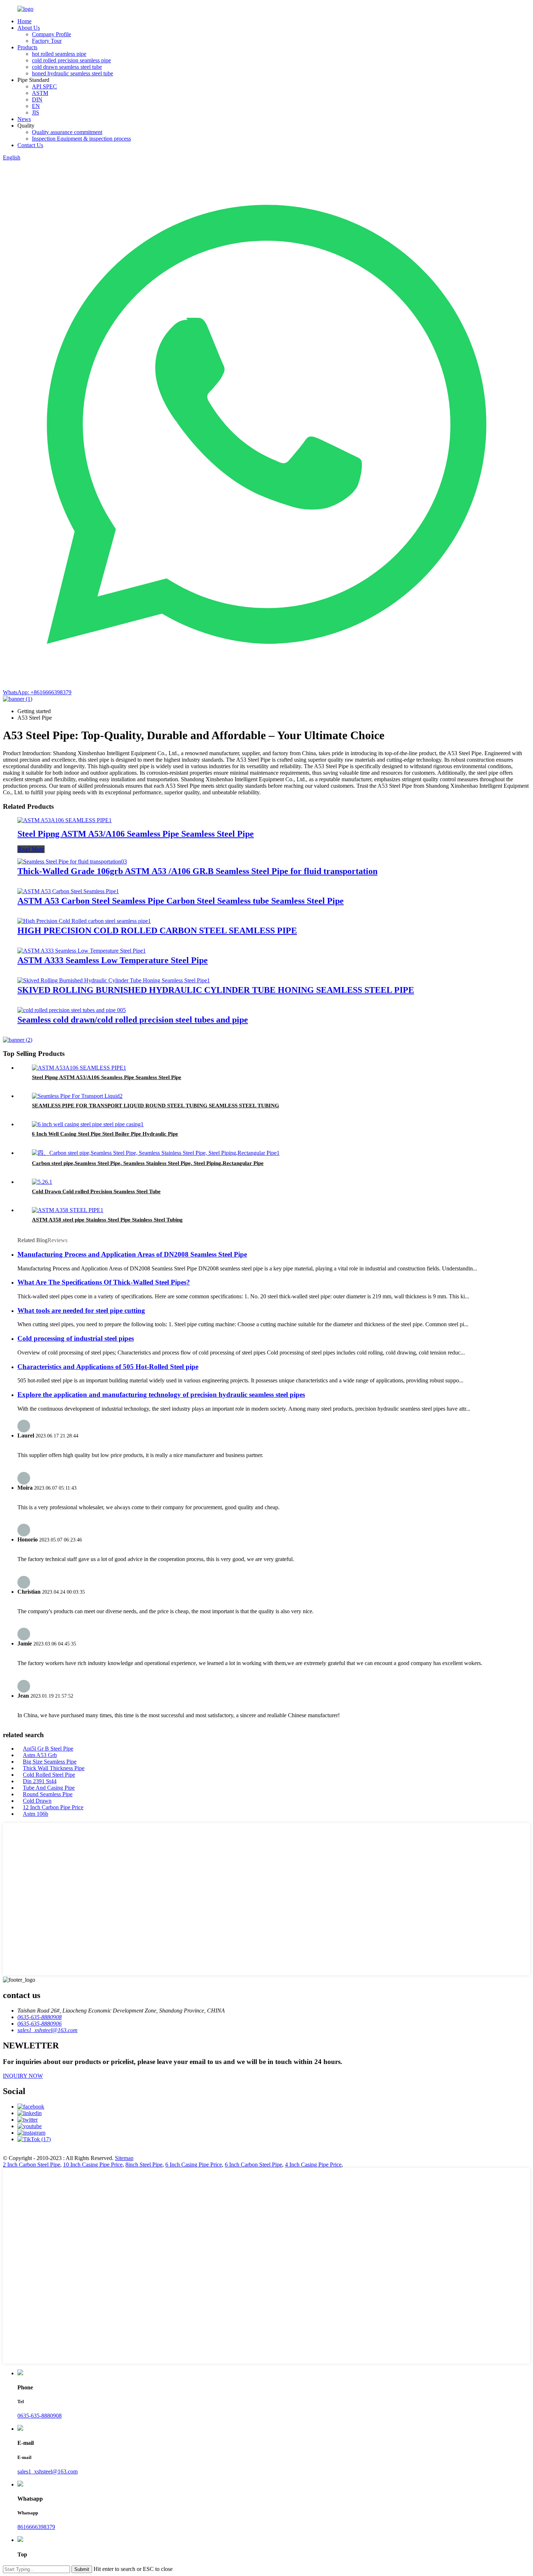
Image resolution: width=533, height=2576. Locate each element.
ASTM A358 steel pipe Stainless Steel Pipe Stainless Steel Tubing (107, 1220)
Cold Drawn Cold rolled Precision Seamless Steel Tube (96, 1191)
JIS (36, 113)
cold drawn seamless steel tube (67, 67)
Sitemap (124, 2158)
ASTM (40, 93)
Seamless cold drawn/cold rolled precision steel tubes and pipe (133, 1020)
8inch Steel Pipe (144, 2165)
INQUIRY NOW (23, 2076)
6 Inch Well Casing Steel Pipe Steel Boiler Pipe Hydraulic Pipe (105, 1134)
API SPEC (44, 86)
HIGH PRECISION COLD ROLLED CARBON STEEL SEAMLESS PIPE (157, 931)
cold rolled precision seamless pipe (71, 60)
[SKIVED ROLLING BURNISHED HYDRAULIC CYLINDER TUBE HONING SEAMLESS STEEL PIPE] (114, 980)
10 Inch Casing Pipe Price (93, 2165)
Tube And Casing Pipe (49, 1788)
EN (36, 106)
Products (27, 47)
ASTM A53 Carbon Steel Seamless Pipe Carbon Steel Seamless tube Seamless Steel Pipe (181, 901)
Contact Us (30, 145)
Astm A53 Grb (40, 1755)
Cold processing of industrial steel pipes (76, 1338)
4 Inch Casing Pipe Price (313, 2165)
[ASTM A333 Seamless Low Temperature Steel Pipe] (82, 951)
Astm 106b (36, 1814)
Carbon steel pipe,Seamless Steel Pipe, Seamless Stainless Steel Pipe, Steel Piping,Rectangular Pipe (148, 1163)
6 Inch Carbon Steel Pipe (253, 2165)
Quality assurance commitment (67, 132)
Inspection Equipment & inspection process (81, 139)
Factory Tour (47, 41)
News (24, 119)
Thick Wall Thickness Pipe (54, 1768)
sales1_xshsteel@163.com (47, 2471)
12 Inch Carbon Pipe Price (53, 1807)
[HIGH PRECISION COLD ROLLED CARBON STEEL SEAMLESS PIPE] (84, 921)
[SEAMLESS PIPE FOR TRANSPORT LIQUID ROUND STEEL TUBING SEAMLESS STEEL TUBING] (77, 1096)
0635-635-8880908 (40, 2416)
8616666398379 (36, 2527)
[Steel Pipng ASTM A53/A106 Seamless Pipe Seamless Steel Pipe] (65, 820)
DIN (37, 99)
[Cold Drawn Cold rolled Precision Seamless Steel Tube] (42, 1182)
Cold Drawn (37, 1801)
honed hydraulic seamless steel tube (73, 73)
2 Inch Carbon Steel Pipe (32, 2165)
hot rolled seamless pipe (59, 54)
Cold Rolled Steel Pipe (49, 1775)
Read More (31, 849)
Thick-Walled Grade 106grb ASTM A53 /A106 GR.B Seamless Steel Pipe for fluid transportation (197, 871)
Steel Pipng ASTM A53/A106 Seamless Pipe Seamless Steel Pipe (136, 834)
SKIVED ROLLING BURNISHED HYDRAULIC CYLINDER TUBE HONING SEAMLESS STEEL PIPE (216, 990)
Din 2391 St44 (40, 1781)
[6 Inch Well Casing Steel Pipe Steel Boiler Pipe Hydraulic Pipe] (88, 1124)
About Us (29, 28)
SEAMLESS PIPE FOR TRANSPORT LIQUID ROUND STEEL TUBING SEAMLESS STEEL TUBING (156, 1106)
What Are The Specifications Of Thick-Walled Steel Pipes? (104, 1282)
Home (24, 21)
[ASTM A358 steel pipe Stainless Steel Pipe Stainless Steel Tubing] (68, 1210)
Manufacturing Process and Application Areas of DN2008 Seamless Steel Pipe (132, 1254)
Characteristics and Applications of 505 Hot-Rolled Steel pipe (108, 1367)
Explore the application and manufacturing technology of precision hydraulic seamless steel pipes (161, 1395)
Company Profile (51, 34)
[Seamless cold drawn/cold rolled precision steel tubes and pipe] (72, 1010)
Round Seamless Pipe (48, 1794)
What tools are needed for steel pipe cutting (81, 1310)
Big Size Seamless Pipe (50, 1762)
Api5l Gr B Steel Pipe (48, 1749)
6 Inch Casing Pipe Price (194, 2165)
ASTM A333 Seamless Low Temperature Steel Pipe (113, 960)
